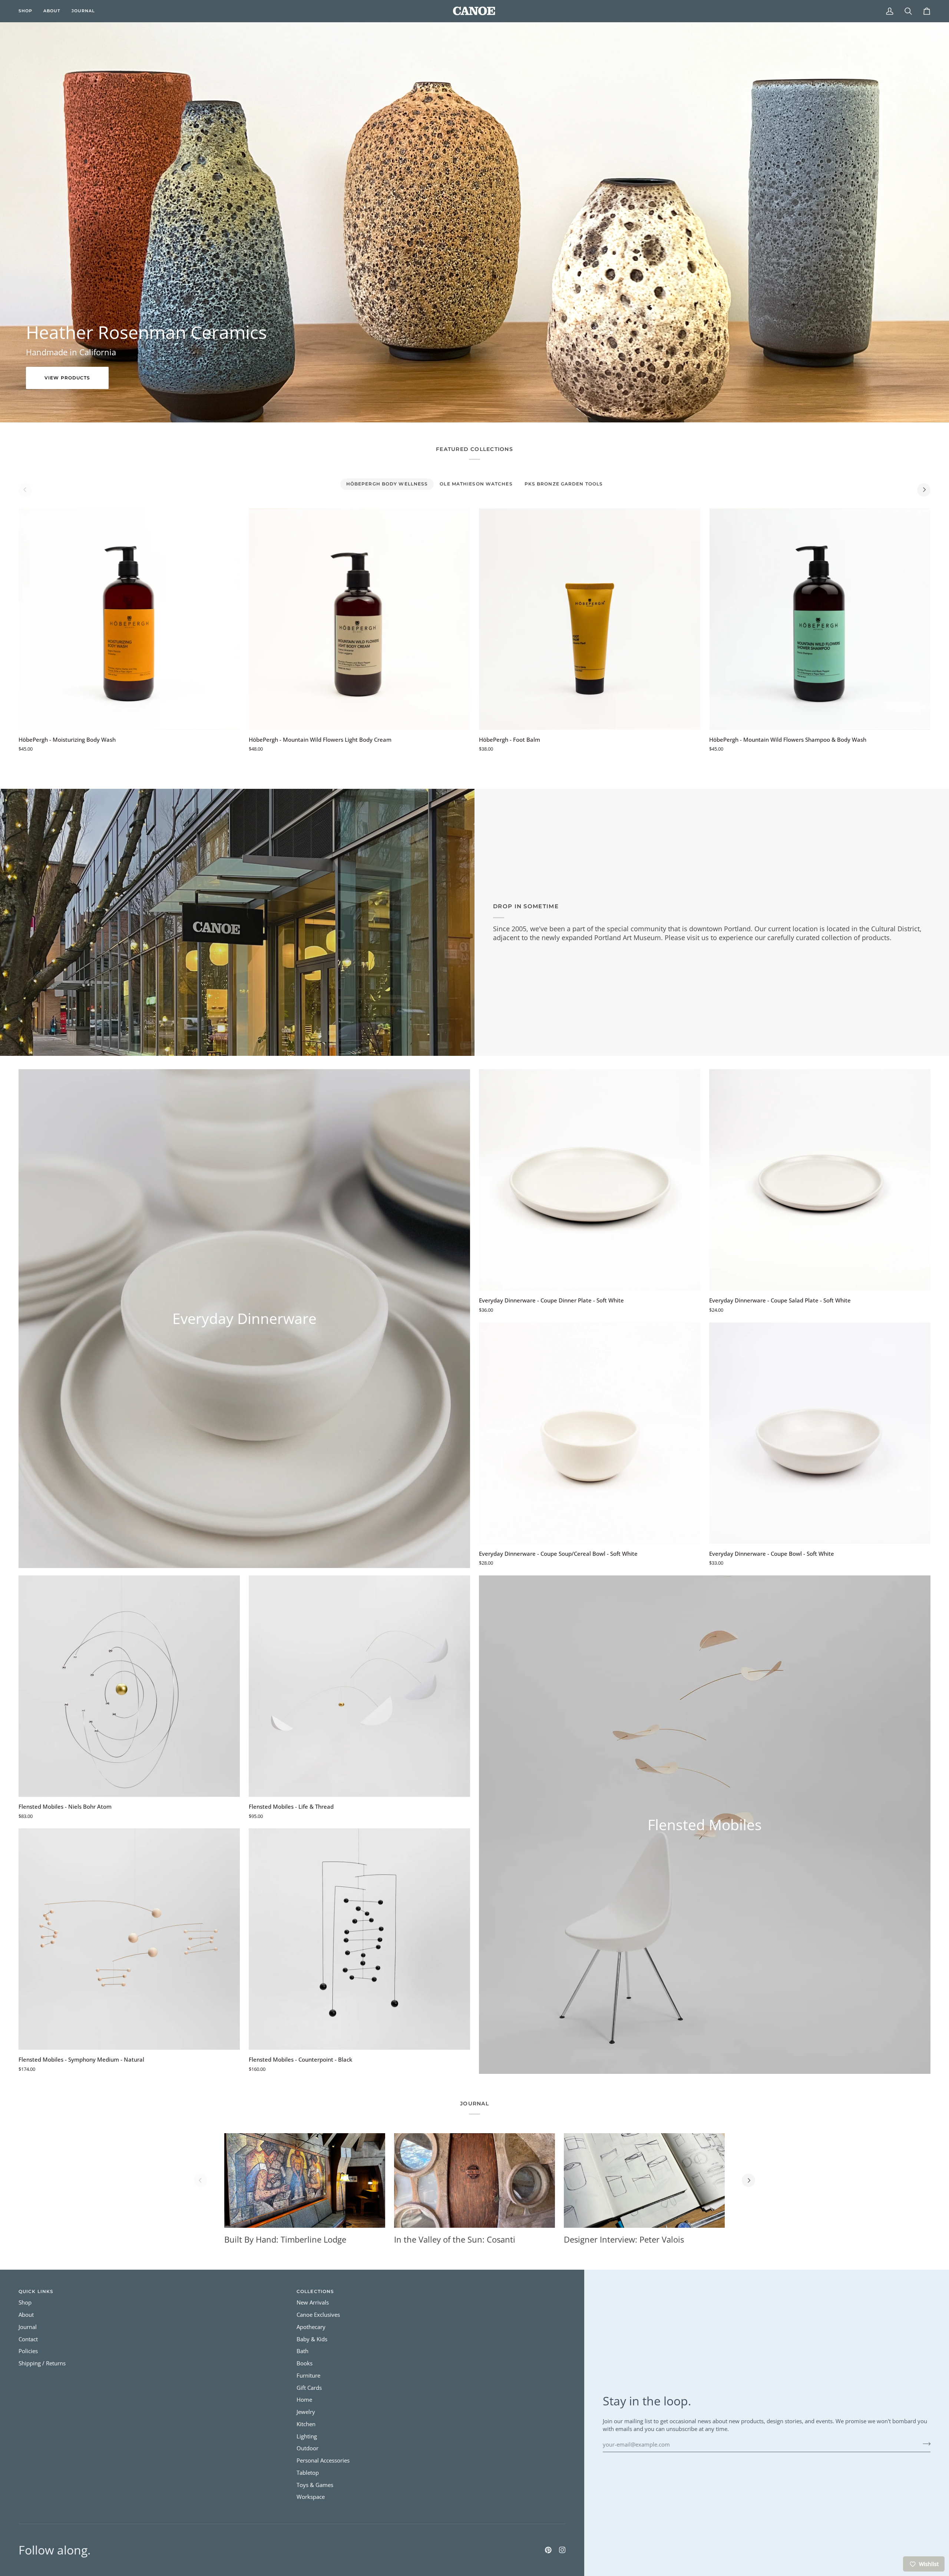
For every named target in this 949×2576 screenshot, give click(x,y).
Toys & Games (315, 2485)
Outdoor (307, 2448)
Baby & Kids (312, 2339)
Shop (25, 2302)
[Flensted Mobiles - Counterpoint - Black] (359, 1939)
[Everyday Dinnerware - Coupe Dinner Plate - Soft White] (590, 1180)
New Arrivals (313, 2302)
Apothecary (311, 2327)
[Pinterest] (548, 2550)
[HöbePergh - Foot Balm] (590, 619)
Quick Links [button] (36, 2291)
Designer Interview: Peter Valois (624, 2239)
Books (305, 2363)
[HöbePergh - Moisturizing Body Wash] (129, 619)
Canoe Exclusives (318, 2315)
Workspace (311, 2497)
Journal (28, 2327)
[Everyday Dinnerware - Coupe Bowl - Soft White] (820, 1433)
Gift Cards (309, 2388)
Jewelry (306, 2412)
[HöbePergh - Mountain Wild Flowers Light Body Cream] (359, 619)
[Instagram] (562, 2550)
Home (304, 2400)
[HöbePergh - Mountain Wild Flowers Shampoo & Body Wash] (820, 619)
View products (67, 378)
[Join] (924, 2444)
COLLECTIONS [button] (315, 2291)
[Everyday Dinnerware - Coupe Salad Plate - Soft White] (820, 1180)
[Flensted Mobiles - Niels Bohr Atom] (129, 1686)
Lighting (307, 2436)
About (26, 2315)
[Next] (924, 490)
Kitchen (306, 2424)
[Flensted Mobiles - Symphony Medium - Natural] (129, 1939)
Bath (302, 2351)
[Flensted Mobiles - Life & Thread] (359, 1686)
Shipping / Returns (42, 2363)
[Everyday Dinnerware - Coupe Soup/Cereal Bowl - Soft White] (590, 1433)
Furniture (308, 2376)
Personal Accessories (323, 2460)
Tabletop (308, 2473)
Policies (28, 2351)
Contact (28, 2339)
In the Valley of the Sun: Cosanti (455, 2239)
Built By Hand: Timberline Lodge (285, 2239)
